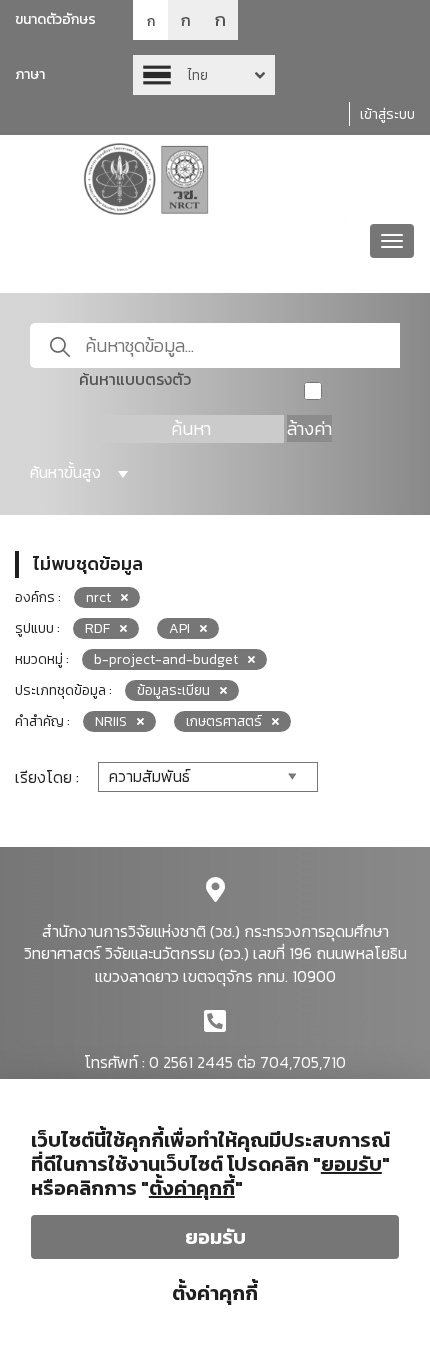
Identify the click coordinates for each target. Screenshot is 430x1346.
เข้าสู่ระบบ (387, 114)
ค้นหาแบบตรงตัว (135, 379)
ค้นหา (191, 428)
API (179, 628)
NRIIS (111, 721)
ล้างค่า (309, 428)
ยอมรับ (215, 1237)
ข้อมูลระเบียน (173, 690)
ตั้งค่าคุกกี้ (215, 1293)
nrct (98, 597)
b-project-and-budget (166, 659)
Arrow (204, 75)
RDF (97, 628)
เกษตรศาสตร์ (224, 721)
